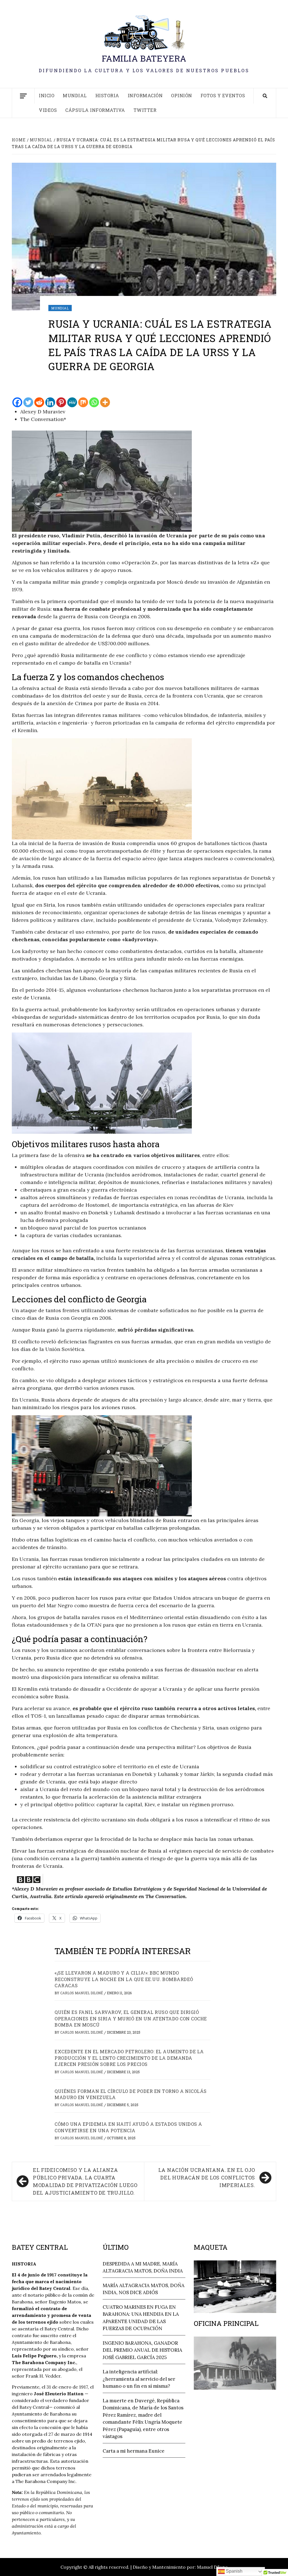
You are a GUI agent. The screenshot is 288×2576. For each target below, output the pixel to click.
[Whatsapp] (94, 402)
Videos (48, 110)
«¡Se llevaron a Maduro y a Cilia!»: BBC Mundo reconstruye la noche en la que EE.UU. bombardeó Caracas (124, 1979)
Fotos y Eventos (223, 95)
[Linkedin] (50, 402)
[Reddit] (39, 402)
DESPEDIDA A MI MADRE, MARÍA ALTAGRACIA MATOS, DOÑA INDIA (143, 2267)
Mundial (75, 95)
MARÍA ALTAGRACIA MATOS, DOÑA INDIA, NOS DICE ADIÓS (144, 2289)
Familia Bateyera (144, 58)
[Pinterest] (61, 402)
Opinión (182, 95)
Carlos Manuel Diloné (82, 1993)
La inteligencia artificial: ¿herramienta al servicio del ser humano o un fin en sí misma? (139, 2379)
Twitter (145, 110)
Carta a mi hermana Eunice (134, 2451)
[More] (105, 402)
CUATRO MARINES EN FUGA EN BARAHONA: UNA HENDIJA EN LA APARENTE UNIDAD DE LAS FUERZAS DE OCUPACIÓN (141, 2318)
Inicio (47, 95)
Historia (107, 95)
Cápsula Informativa (95, 110)
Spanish (234, 2571)
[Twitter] (28, 402)
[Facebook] (17, 402)
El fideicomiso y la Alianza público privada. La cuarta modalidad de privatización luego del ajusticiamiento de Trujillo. (85, 2181)
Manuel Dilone (212, 2567)
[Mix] (83, 402)
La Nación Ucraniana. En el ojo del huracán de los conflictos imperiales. (207, 2177)
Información (145, 95)
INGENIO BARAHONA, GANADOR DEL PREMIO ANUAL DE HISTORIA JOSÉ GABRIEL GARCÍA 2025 (142, 2350)
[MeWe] (72, 402)
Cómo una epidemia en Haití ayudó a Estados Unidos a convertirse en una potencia (128, 2127)
